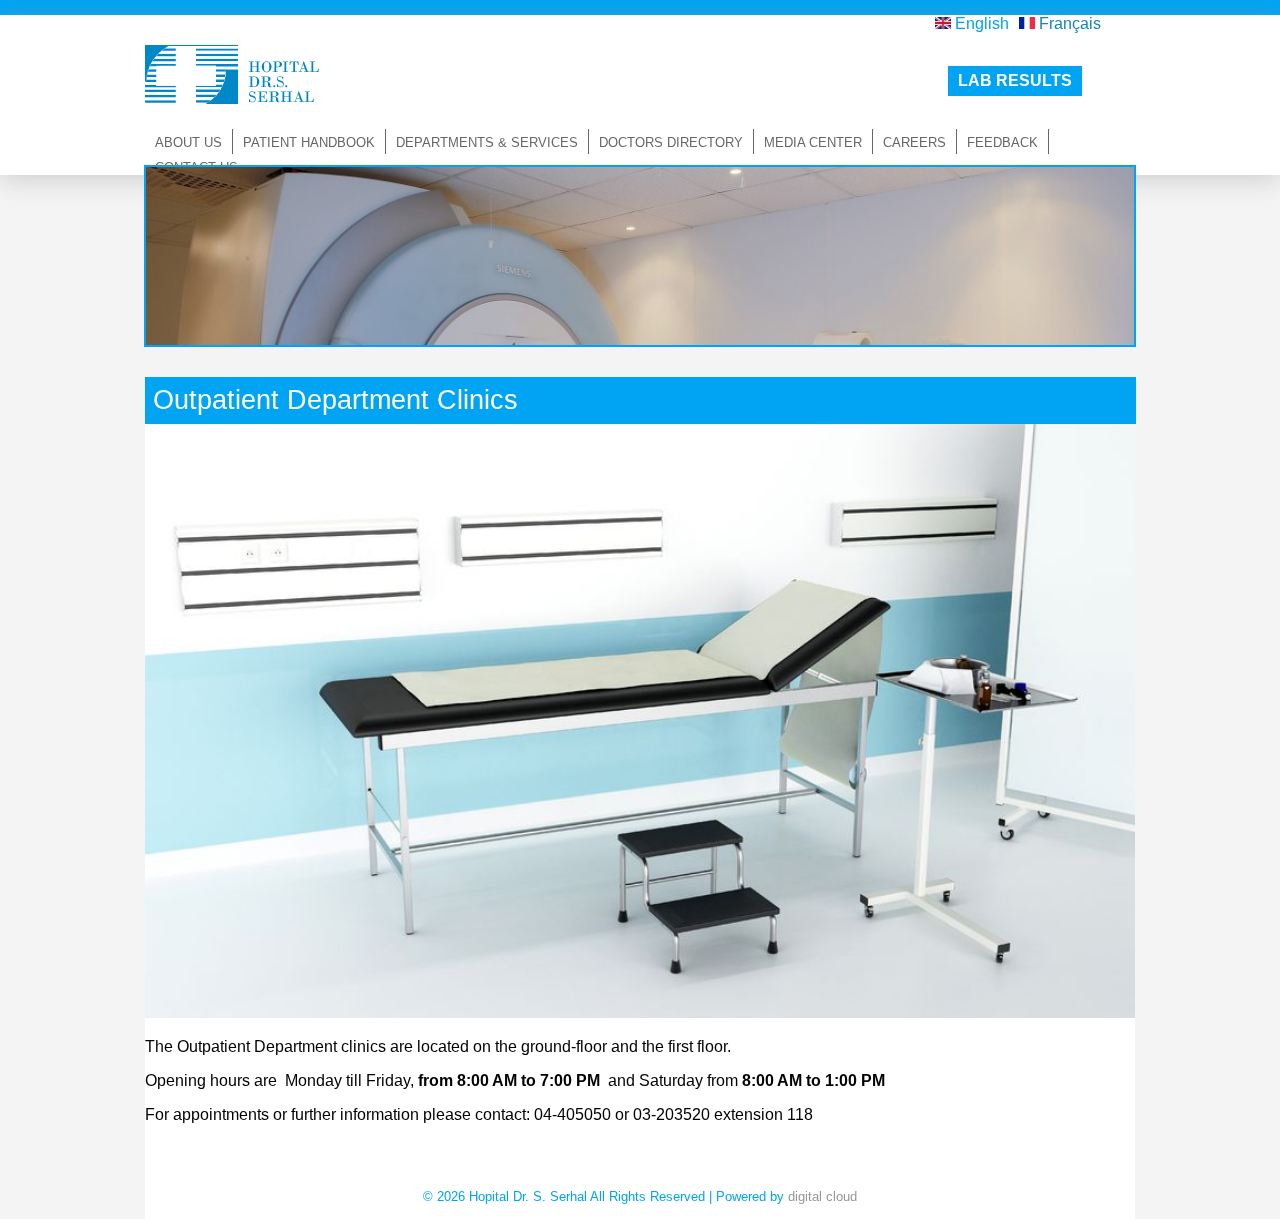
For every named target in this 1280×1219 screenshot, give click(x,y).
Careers (914, 142)
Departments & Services (487, 142)
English (980, 23)
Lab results (1015, 80)
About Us (188, 142)
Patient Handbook (309, 142)
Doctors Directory (671, 142)
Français (1068, 23)
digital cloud (822, 1196)
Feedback (1002, 142)
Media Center (813, 142)
